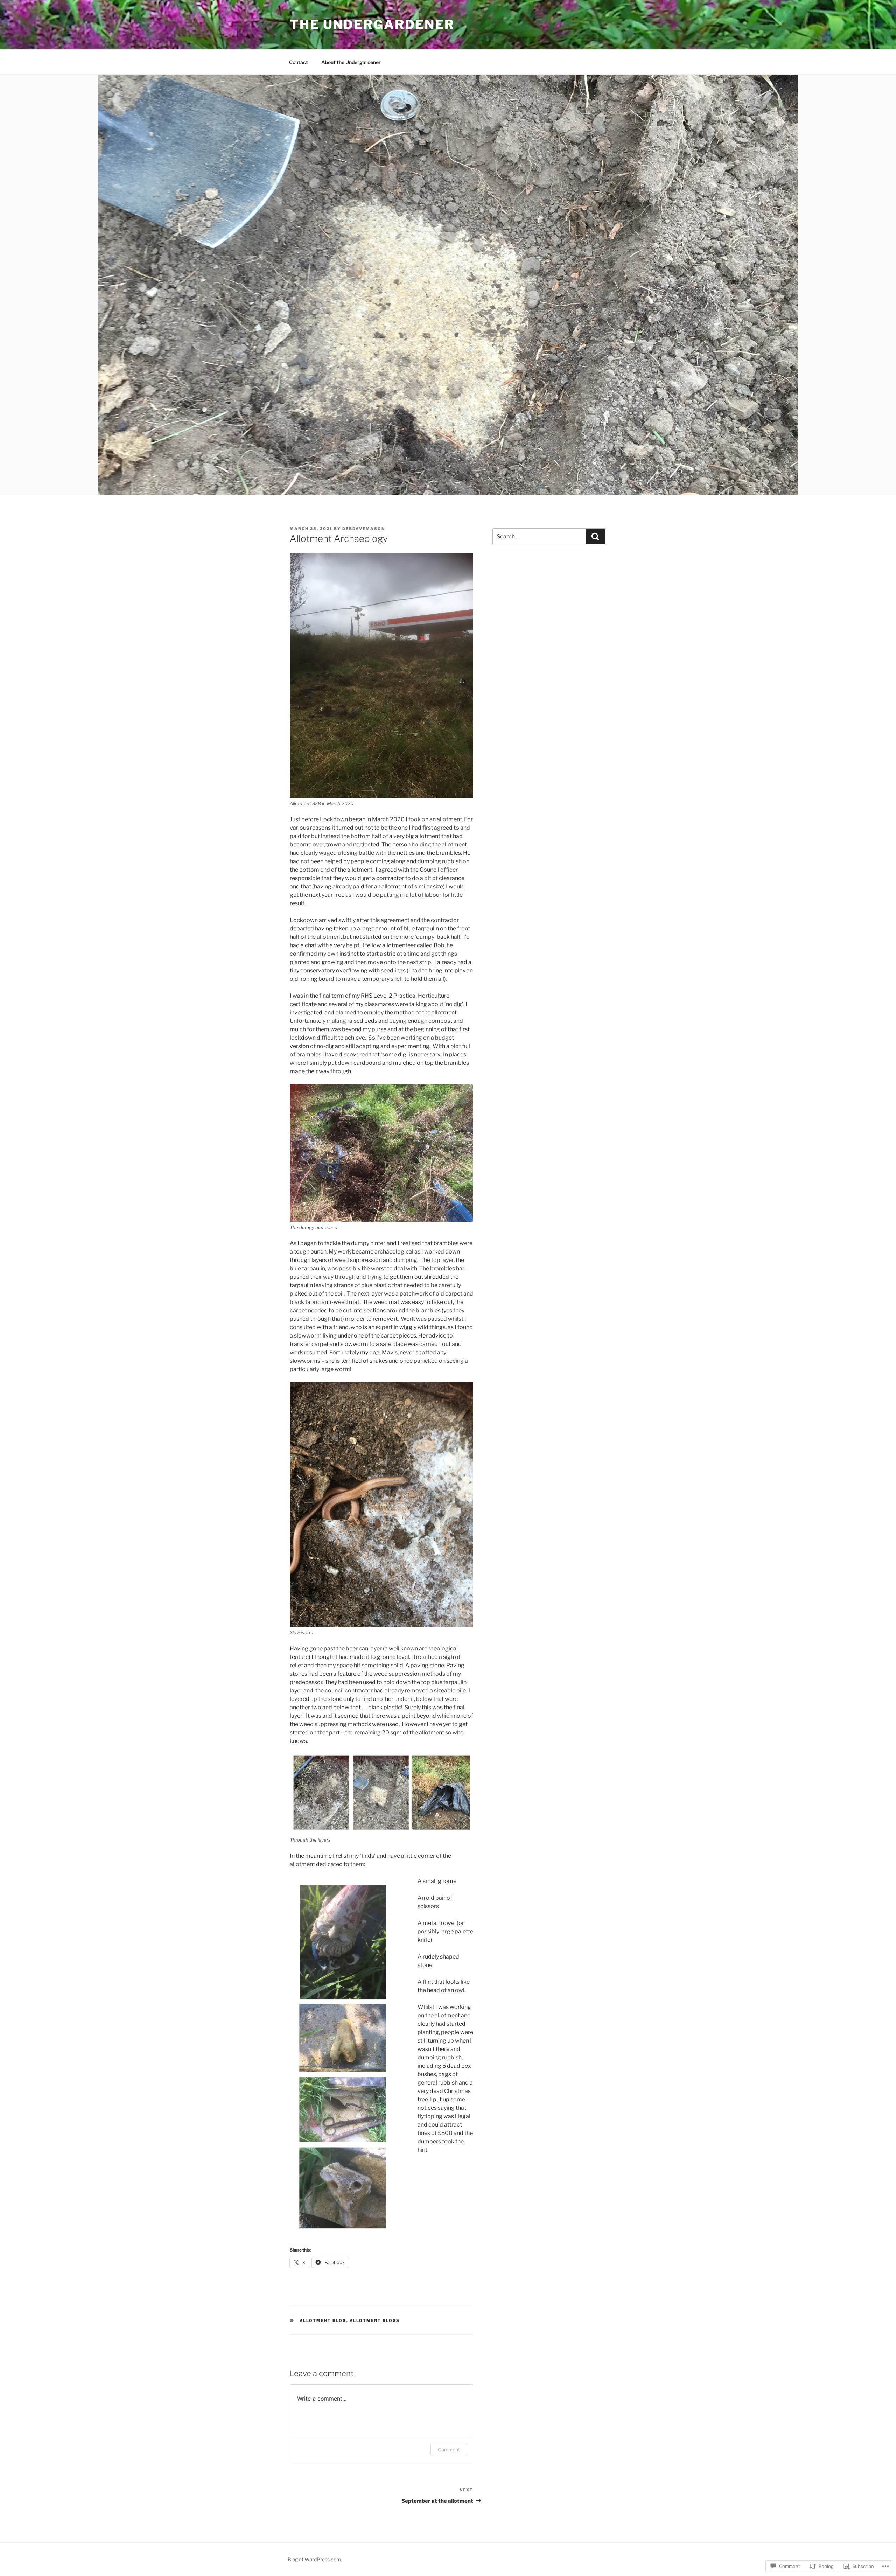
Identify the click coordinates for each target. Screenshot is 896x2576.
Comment (449, 2449)
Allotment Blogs (375, 2320)
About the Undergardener (351, 62)
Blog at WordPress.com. (315, 2559)
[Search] (595, 537)
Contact (299, 62)
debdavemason (364, 529)
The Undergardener (372, 25)
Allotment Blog (323, 2320)
